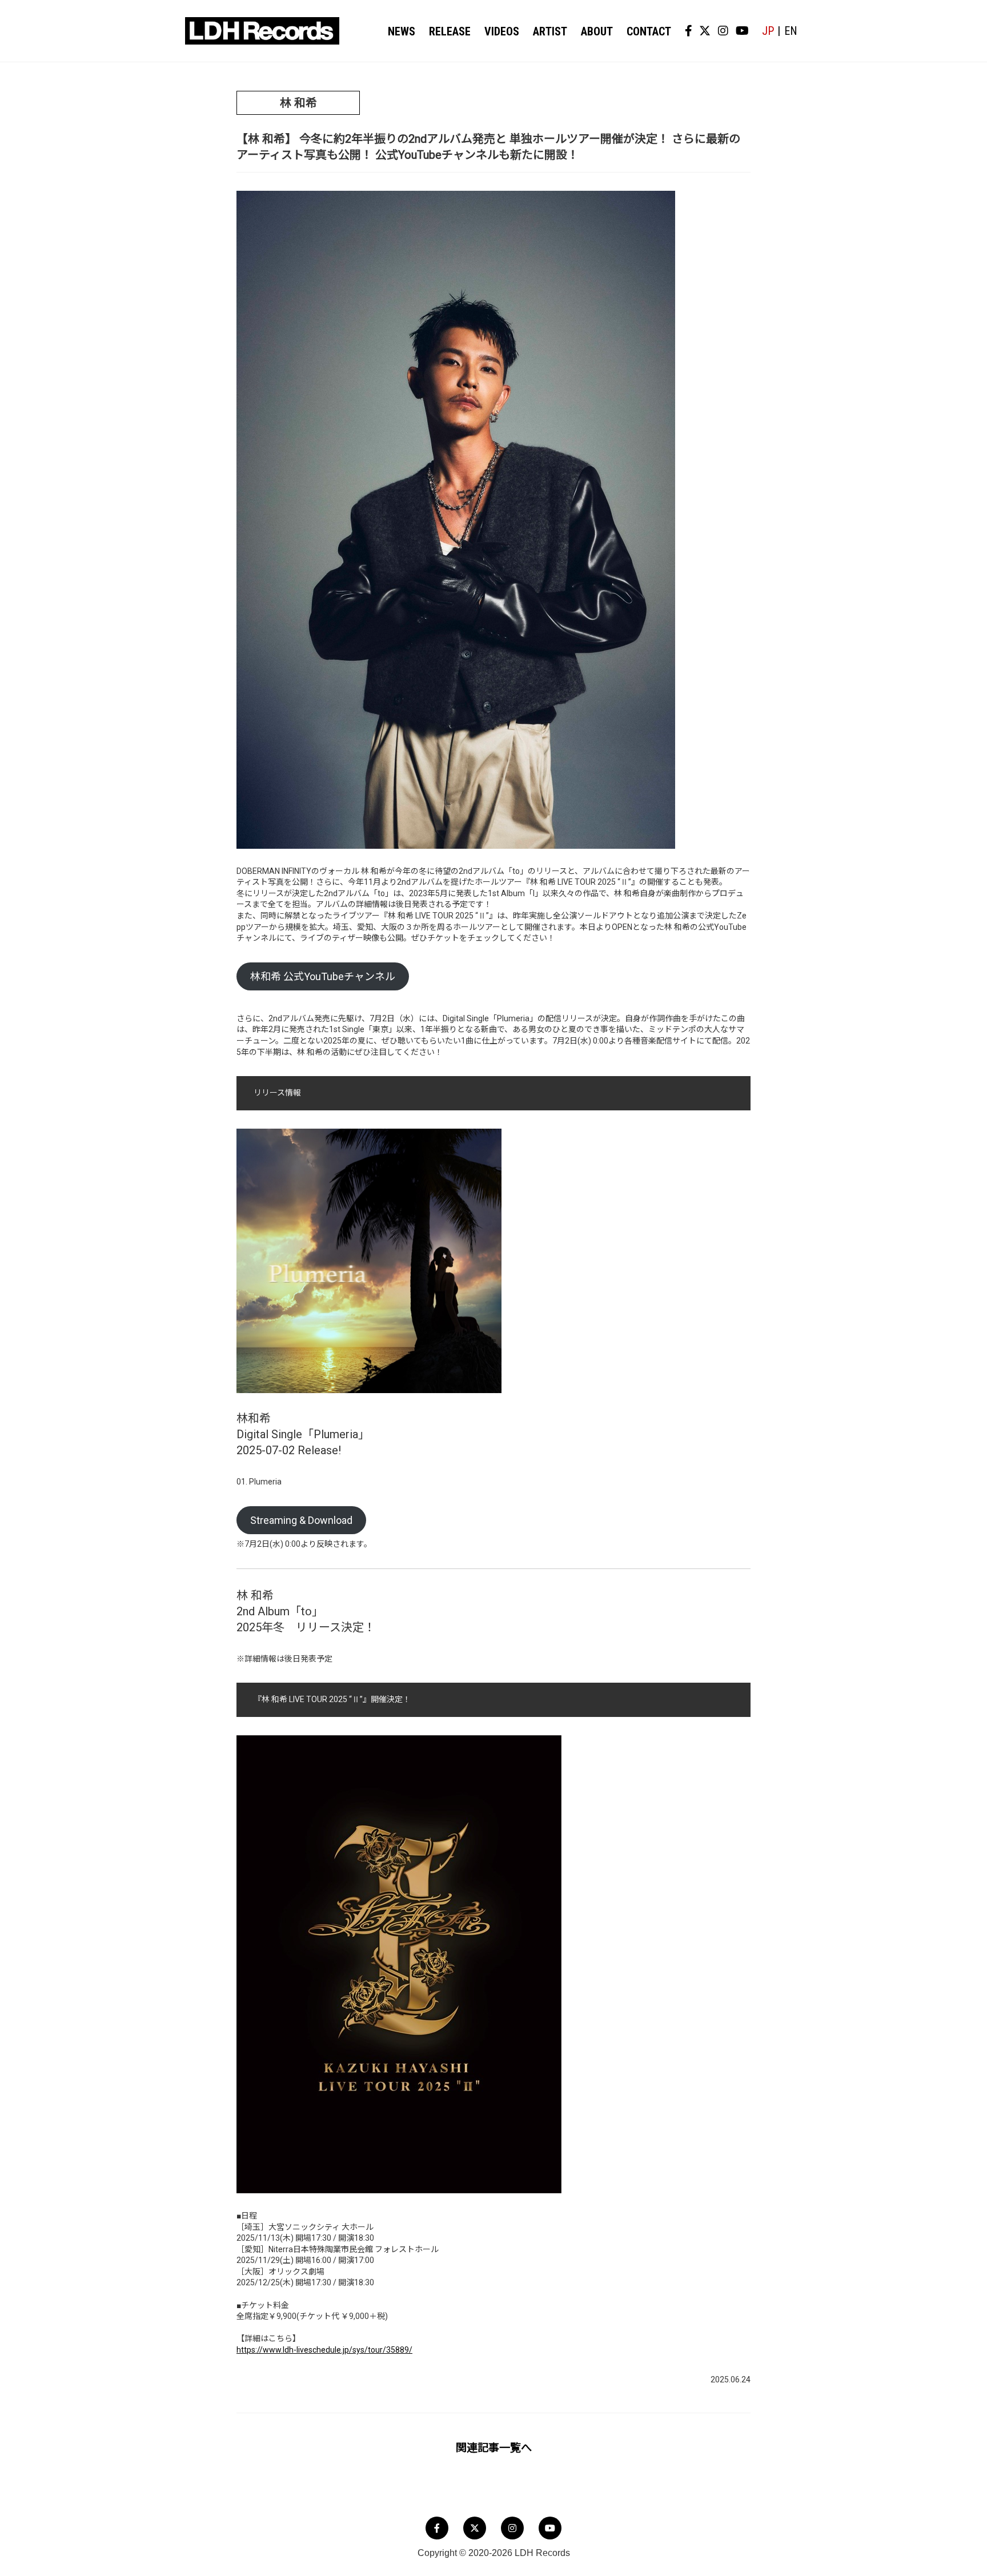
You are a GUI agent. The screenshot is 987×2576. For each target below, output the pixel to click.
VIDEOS (502, 31)
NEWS (402, 31)
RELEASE (450, 31)
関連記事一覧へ (494, 2448)
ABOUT (597, 31)
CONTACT (649, 31)
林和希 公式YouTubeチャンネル (323, 976)
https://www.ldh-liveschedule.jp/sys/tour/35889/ (324, 2350)
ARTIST (550, 31)
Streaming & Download (301, 1520)
